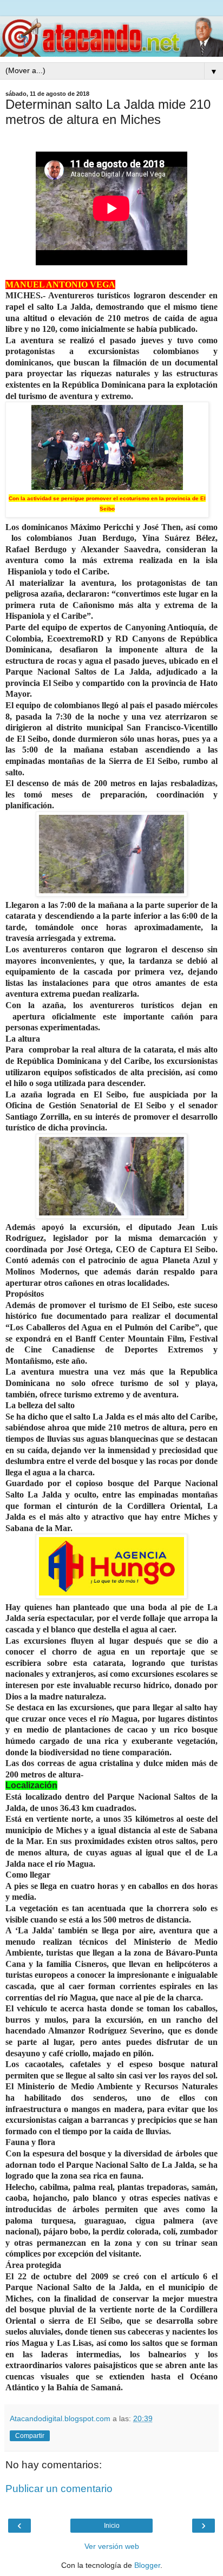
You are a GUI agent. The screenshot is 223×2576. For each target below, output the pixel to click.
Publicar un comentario (59, 2489)
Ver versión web (112, 2546)
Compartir (30, 2436)
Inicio (112, 2526)
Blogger (147, 2565)
